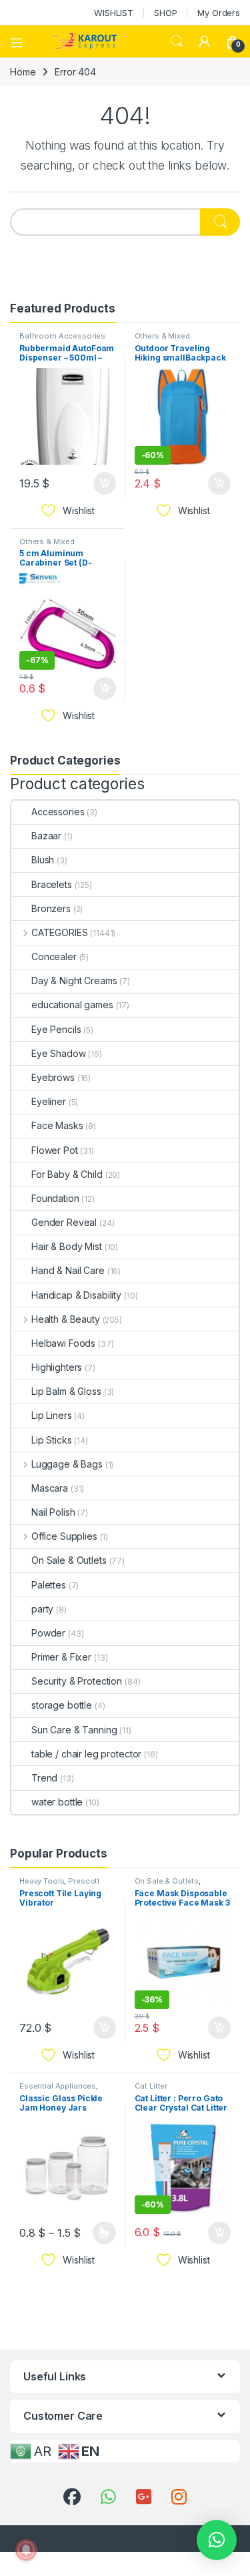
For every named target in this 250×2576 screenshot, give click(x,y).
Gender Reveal (64, 1222)
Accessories (58, 812)
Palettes (49, 1585)
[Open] (21, 41)
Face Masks (57, 1125)
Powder (48, 1633)
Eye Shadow (59, 1053)
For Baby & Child (67, 1174)
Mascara (50, 1488)
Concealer (54, 956)
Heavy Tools (42, 1881)
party (42, 1609)
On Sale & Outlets (69, 1560)
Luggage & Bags (67, 1464)
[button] (217, 2540)
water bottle (57, 1802)
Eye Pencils (56, 1029)
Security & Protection (77, 1681)
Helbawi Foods (63, 1343)
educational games (72, 1005)
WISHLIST (114, 13)
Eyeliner (49, 1101)
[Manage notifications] (26, 2550)
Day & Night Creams (74, 981)
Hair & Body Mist (67, 1246)
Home (23, 72)
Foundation (55, 1198)
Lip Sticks (52, 1440)
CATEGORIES (59, 932)
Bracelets (52, 884)
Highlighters (57, 1367)
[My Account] (205, 41)
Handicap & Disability (76, 1295)
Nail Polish (53, 1512)
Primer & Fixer (61, 1657)
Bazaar (46, 836)
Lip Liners (52, 1415)
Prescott (84, 1881)
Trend (44, 1778)
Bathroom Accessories (62, 336)
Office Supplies (64, 1536)
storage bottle (62, 1705)
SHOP (165, 13)
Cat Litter (151, 2086)
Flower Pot (55, 1150)
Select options (99, 2233)
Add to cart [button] (105, 483)
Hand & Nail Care (68, 1270)
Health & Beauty (66, 1319)
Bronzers (51, 908)
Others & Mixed (162, 336)
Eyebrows (53, 1077)
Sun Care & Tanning (74, 1730)
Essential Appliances (58, 2086)
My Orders (219, 13)
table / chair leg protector (86, 1754)
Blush (43, 860)
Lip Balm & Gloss (66, 1391)
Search (177, 41)
